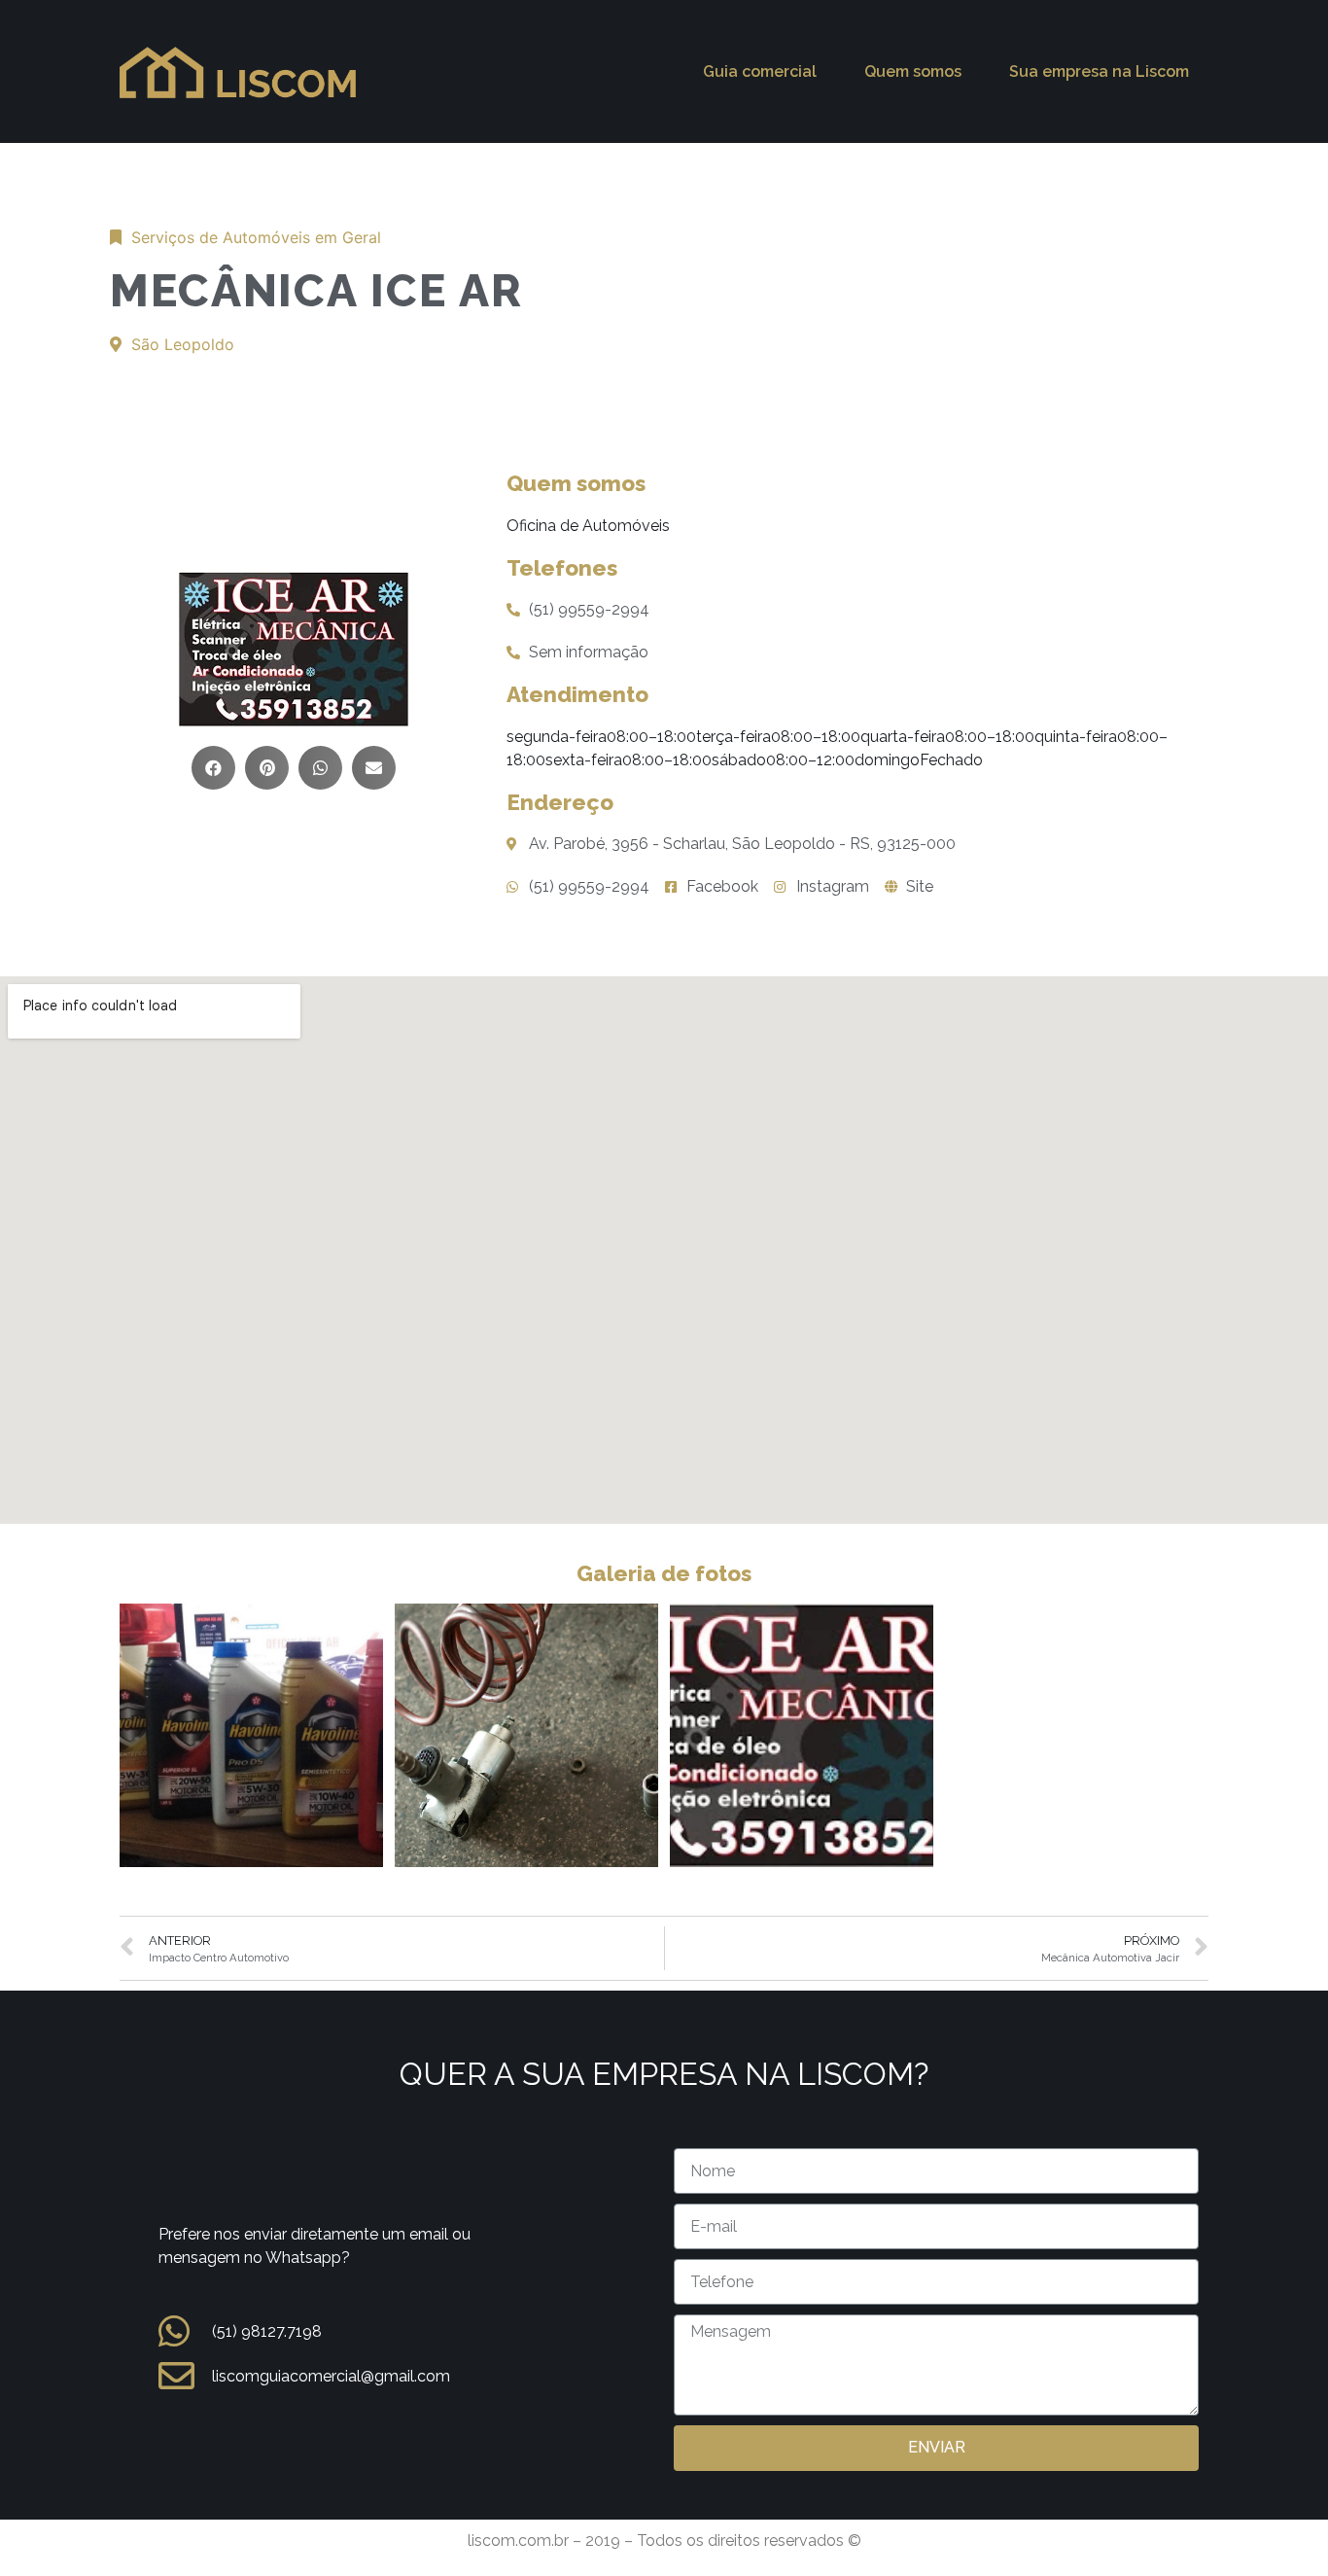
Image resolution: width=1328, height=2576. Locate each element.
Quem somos (913, 71)
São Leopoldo (183, 344)
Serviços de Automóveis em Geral (256, 237)
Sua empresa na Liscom (1099, 71)
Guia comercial (760, 71)
